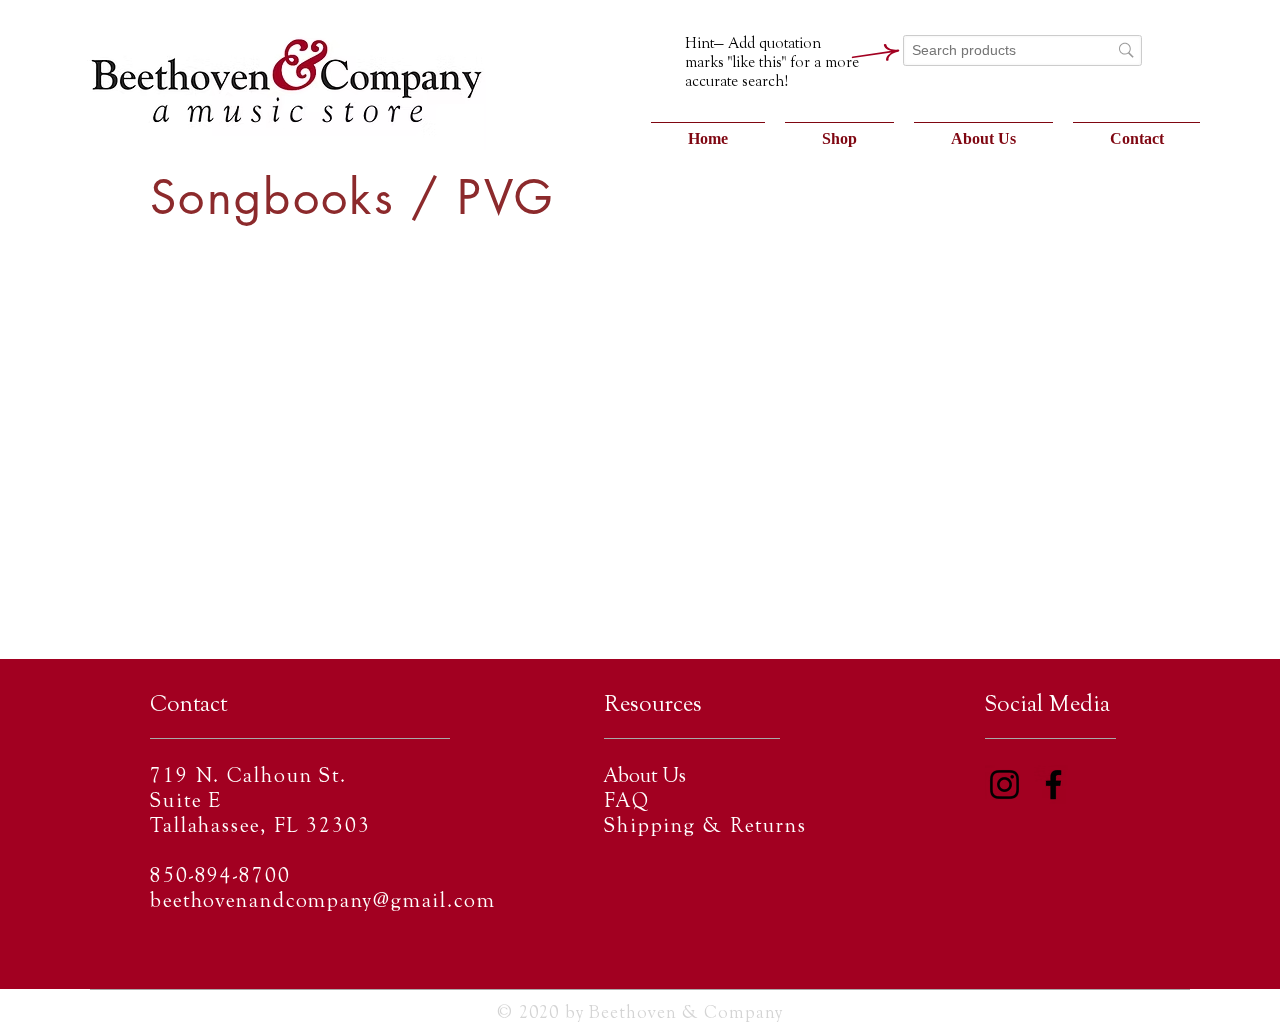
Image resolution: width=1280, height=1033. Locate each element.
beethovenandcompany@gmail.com (323, 902)
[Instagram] (1004, 784)
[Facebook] (1053, 784)
